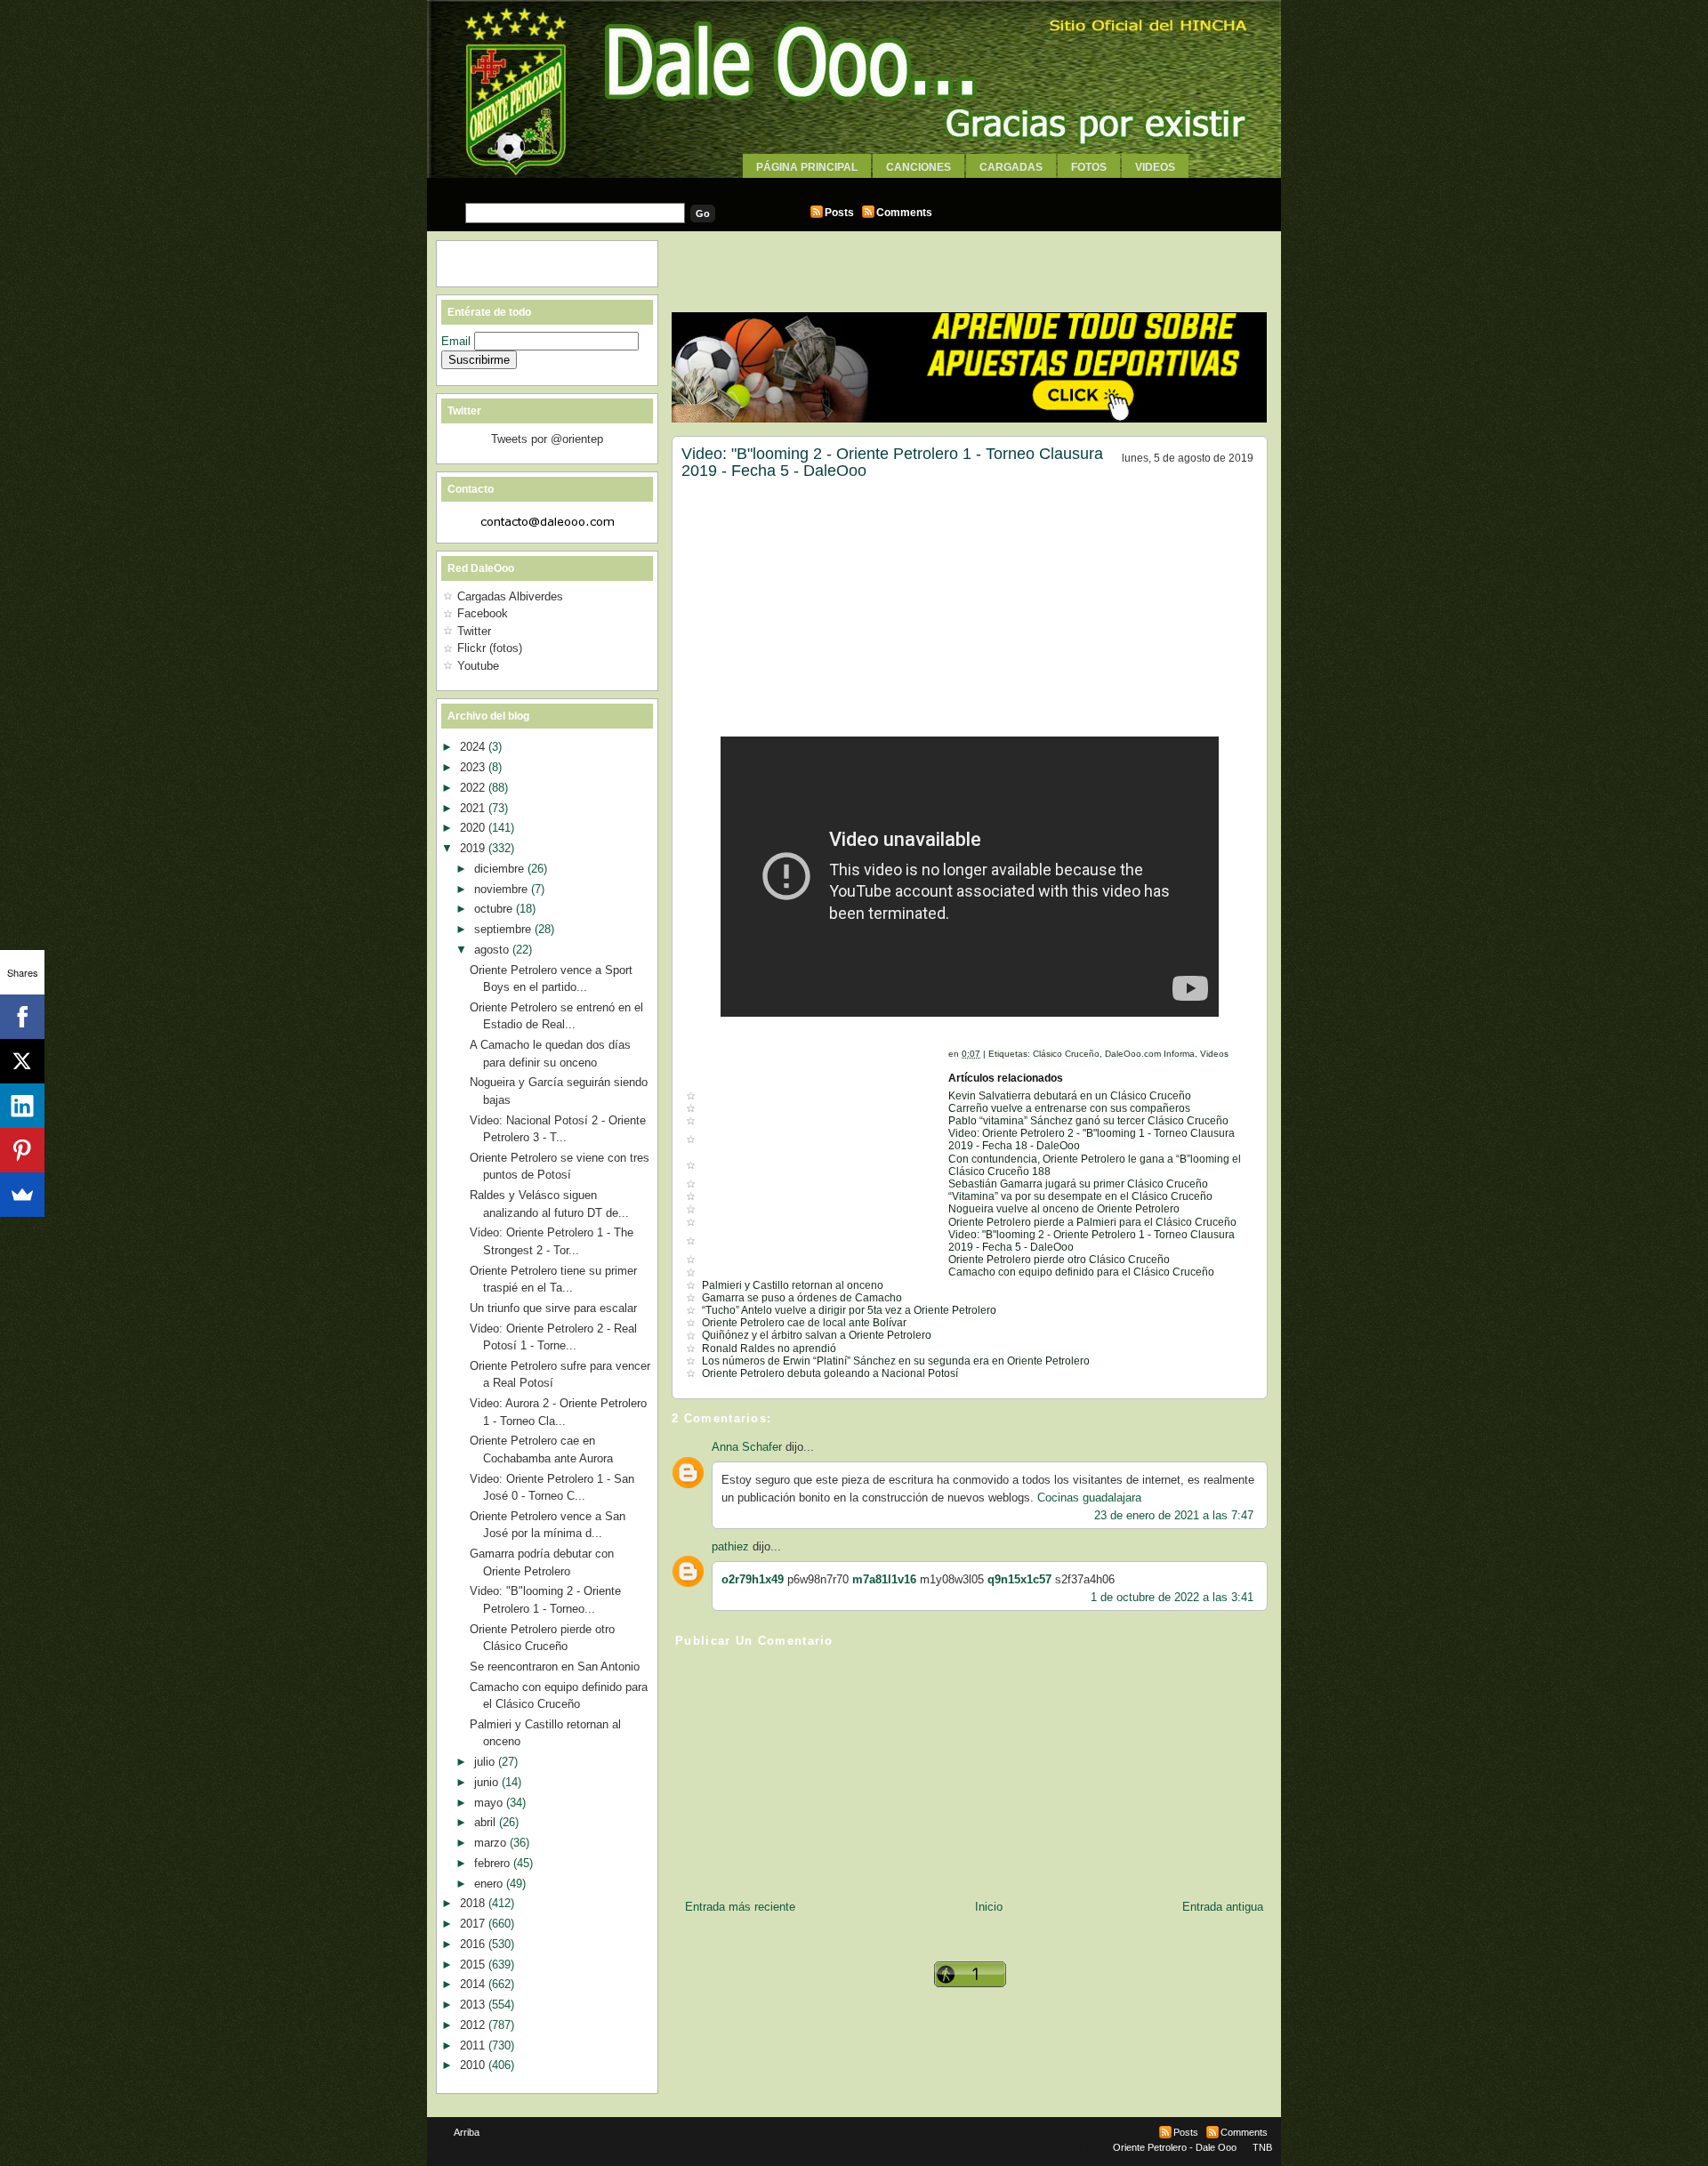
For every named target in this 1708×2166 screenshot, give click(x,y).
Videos (1155, 167)
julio (486, 1762)
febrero (494, 1863)
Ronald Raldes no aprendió (769, 1349)
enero (490, 1884)
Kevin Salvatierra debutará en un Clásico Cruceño (1070, 1096)
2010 (474, 2065)
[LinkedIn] (22, 1106)
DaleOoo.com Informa (1150, 1054)
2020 (474, 828)
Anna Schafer (747, 1447)
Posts (839, 213)
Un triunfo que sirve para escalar (553, 1308)
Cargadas (1011, 167)
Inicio (989, 1907)
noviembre (503, 889)
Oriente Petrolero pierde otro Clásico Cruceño (1059, 1260)
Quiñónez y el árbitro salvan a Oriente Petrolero (817, 1335)
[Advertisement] (854, 185)
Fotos (1089, 167)
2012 (474, 2025)
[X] (22, 1061)
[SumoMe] (22, 1195)
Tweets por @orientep (547, 439)
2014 (474, 1984)
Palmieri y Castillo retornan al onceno (793, 1285)
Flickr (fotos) (490, 648)
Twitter (474, 631)
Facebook (483, 613)
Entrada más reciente (740, 1907)
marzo (492, 1843)
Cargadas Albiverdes (510, 596)
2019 (474, 848)
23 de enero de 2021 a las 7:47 (1174, 1515)
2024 (474, 747)
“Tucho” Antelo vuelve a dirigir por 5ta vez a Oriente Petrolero (849, 1310)
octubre (495, 909)
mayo (490, 1803)
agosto (493, 950)
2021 (474, 808)
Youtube (478, 666)
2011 (474, 2045)
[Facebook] (22, 1017)
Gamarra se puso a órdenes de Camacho (802, 1298)
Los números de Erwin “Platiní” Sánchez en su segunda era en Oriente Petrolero (896, 1361)
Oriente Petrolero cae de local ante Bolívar (804, 1323)
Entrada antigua (1223, 1907)
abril (487, 1822)
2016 (474, 1944)
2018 (474, 1903)
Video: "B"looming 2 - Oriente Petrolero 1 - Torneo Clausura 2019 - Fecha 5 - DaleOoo (892, 463)
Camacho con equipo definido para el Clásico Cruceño (1081, 1272)
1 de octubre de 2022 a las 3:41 (1172, 1597)
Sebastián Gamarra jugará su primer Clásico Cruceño (1078, 1184)
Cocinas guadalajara (1089, 1498)
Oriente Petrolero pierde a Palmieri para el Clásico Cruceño (1092, 1222)
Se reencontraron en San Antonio (555, 1667)
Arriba (467, 2132)
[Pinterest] (22, 1150)
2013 (474, 2005)
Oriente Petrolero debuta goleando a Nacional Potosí (830, 1373)
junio (488, 1782)
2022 (474, 788)
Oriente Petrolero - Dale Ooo (1175, 2147)
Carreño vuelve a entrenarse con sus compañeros (1069, 1108)
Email (458, 341)
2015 (474, 1965)
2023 (474, 767)
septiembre (504, 929)
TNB (1262, 2147)
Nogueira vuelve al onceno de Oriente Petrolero (1064, 1209)
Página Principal (807, 167)
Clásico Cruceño (1066, 1054)
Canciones (918, 167)
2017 (474, 1924)
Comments (904, 213)
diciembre (501, 869)
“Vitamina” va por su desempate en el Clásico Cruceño (1080, 1196)
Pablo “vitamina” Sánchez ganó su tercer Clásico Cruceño (1088, 1121)
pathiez (730, 1546)
